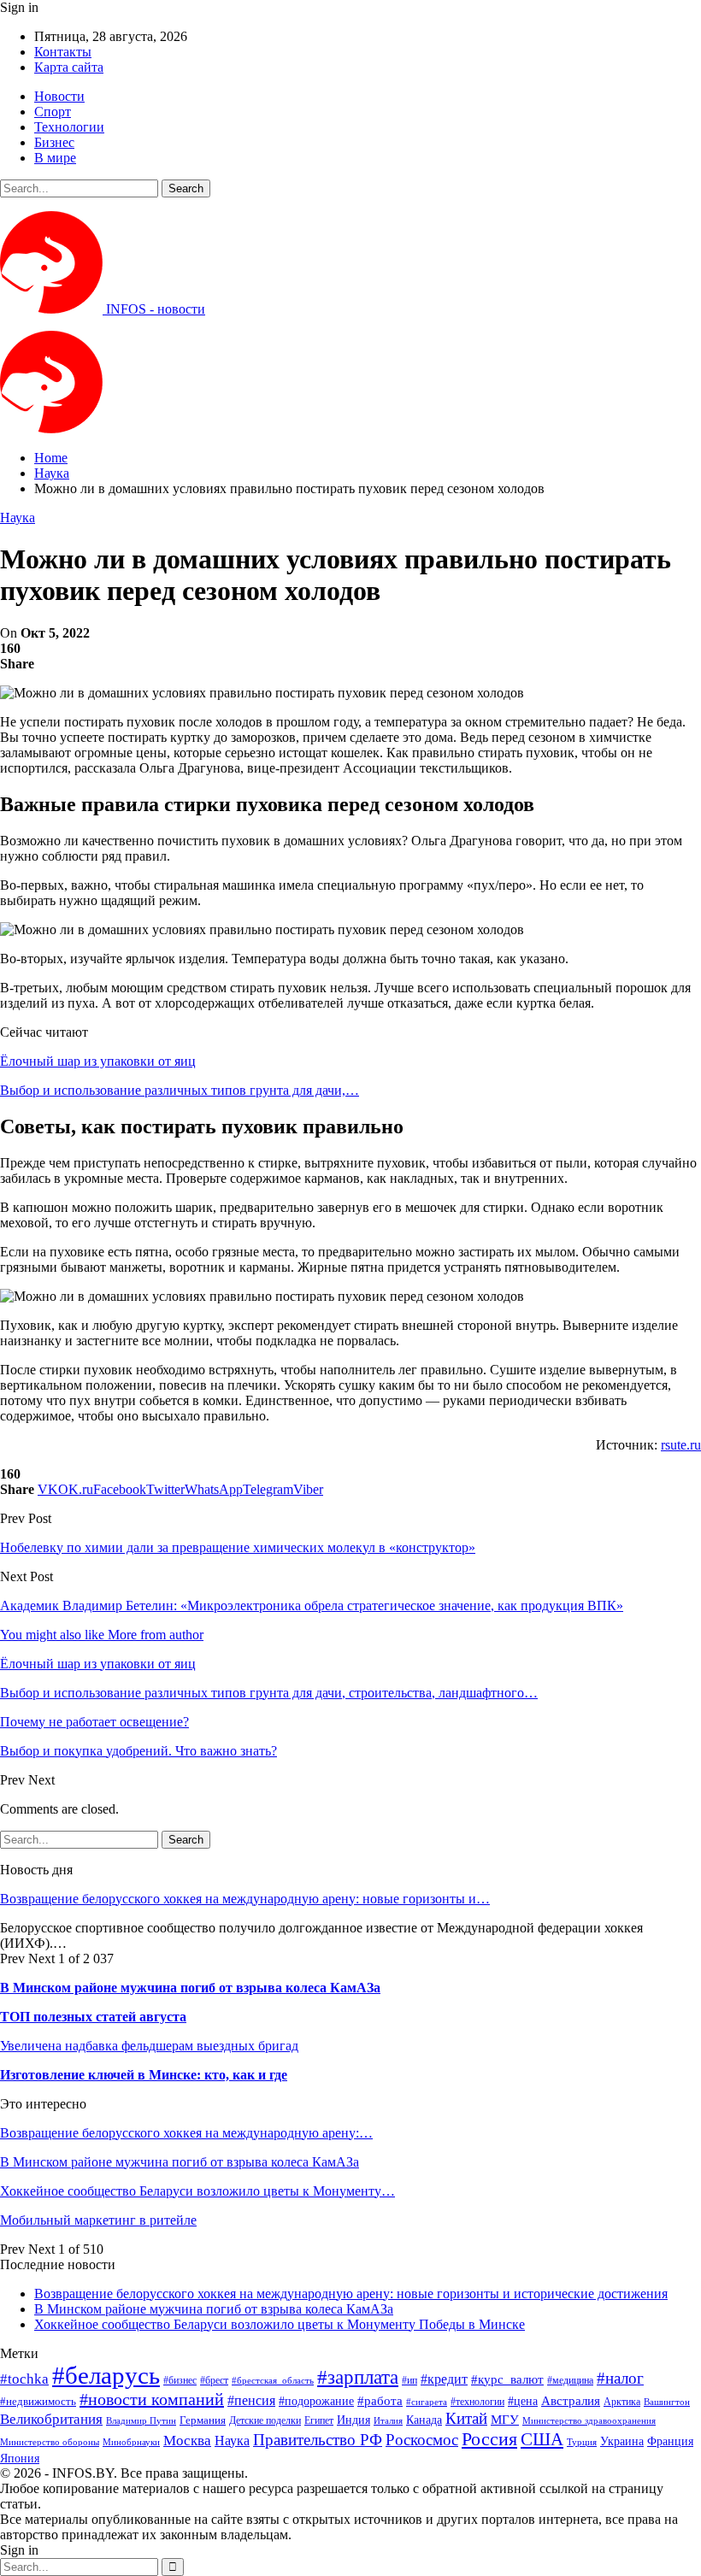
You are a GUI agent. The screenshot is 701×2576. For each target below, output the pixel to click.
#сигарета (427, 2402)
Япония (20, 2458)
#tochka (24, 2379)
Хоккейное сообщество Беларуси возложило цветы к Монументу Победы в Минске (280, 2324)
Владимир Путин (141, 2421)
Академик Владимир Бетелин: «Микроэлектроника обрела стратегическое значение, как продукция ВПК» (312, 1606)
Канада (424, 2420)
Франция (670, 2441)
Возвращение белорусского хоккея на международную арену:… (186, 2133)
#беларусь (106, 2375)
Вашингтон (667, 2402)
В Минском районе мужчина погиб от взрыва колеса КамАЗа (190, 1988)
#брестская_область (273, 2380)
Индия (353, 2420)
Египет (319, 2420)
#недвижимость (38, 2401)
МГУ (505, 2419)
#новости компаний (152, 2399)
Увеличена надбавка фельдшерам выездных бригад (149, 2046)
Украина (622, 2441)
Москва (187, 2441)
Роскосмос (422, 2440)
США (542, 2439)
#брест (214, 2381)
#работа (380, 2401)
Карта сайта (69, 67)
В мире (55, 158)
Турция (582, 2442)
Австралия (571, 2400)
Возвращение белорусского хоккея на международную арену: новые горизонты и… (245, 1899)
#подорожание (316, 2401)
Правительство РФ (318, 2440)
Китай (466, 2418)
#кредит (444, 2379)
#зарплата (358, 2377)
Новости (59, 96)
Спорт (53, 112)
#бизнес (180, 2380)
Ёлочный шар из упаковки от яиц (98, 1061)
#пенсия (251, 2400)
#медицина (570, 2381)
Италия (388, 2421)
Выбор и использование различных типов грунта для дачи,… (180, 1090)
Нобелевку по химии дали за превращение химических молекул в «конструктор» (238, 1547)
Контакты (63, 52)
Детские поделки (265, 2421)
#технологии (477, 2402)
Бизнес (54, 142)
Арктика (622, 2402)
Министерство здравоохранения (589, 2421)
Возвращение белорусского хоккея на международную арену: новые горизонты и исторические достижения (351, 2294)
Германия (203, 2420)
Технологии (69, 127)
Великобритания (51, 2419)
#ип (409, 2380)
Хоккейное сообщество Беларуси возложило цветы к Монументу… (197, 2191)
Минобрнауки (131, 2442)
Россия (489, 2439)
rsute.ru (681, 1445)
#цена (523, 2401)
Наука (18, 518)
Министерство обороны (50, 2442)
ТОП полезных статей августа (93, 2017)
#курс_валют (507, 2379)
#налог (620, 2378)
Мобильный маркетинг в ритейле (98, 2220)
